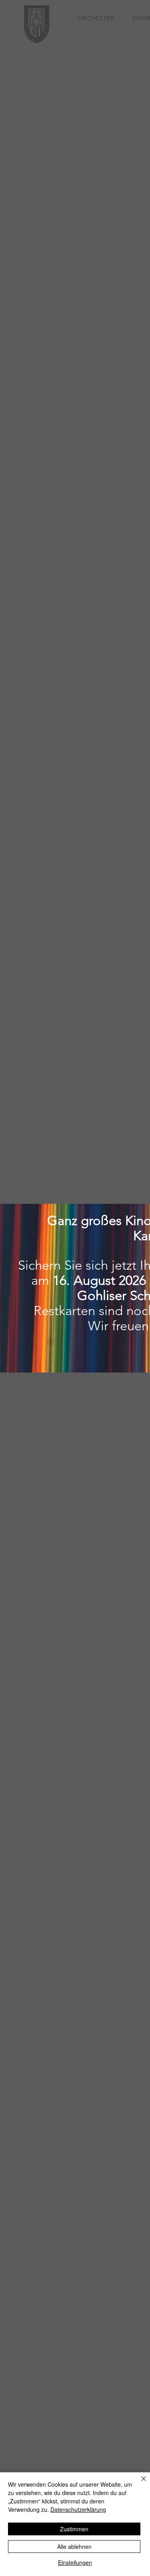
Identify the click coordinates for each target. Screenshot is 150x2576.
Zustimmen (74, 2529)
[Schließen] (139, 2483)
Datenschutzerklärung (78, 2509)
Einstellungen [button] (75, 2562)
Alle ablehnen (74, 2546)
